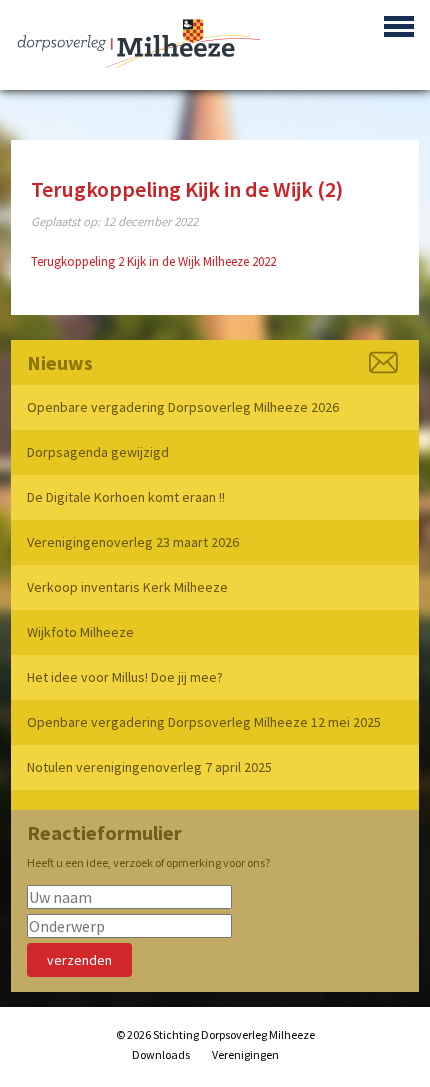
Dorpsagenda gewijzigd (98, 452)
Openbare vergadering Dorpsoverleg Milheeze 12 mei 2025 (204, 722)
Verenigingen (245, 1054)
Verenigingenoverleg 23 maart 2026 (133, 542)
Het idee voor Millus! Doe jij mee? (125, 677)
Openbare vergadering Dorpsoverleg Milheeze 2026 (183, 407)
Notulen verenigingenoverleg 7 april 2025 (149, 767)
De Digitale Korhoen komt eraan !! (126, 497)
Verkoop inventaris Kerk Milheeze (127, 587)
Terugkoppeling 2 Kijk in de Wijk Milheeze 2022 (153, 261)
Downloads (161, 1054)
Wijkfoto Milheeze (80, 632)
